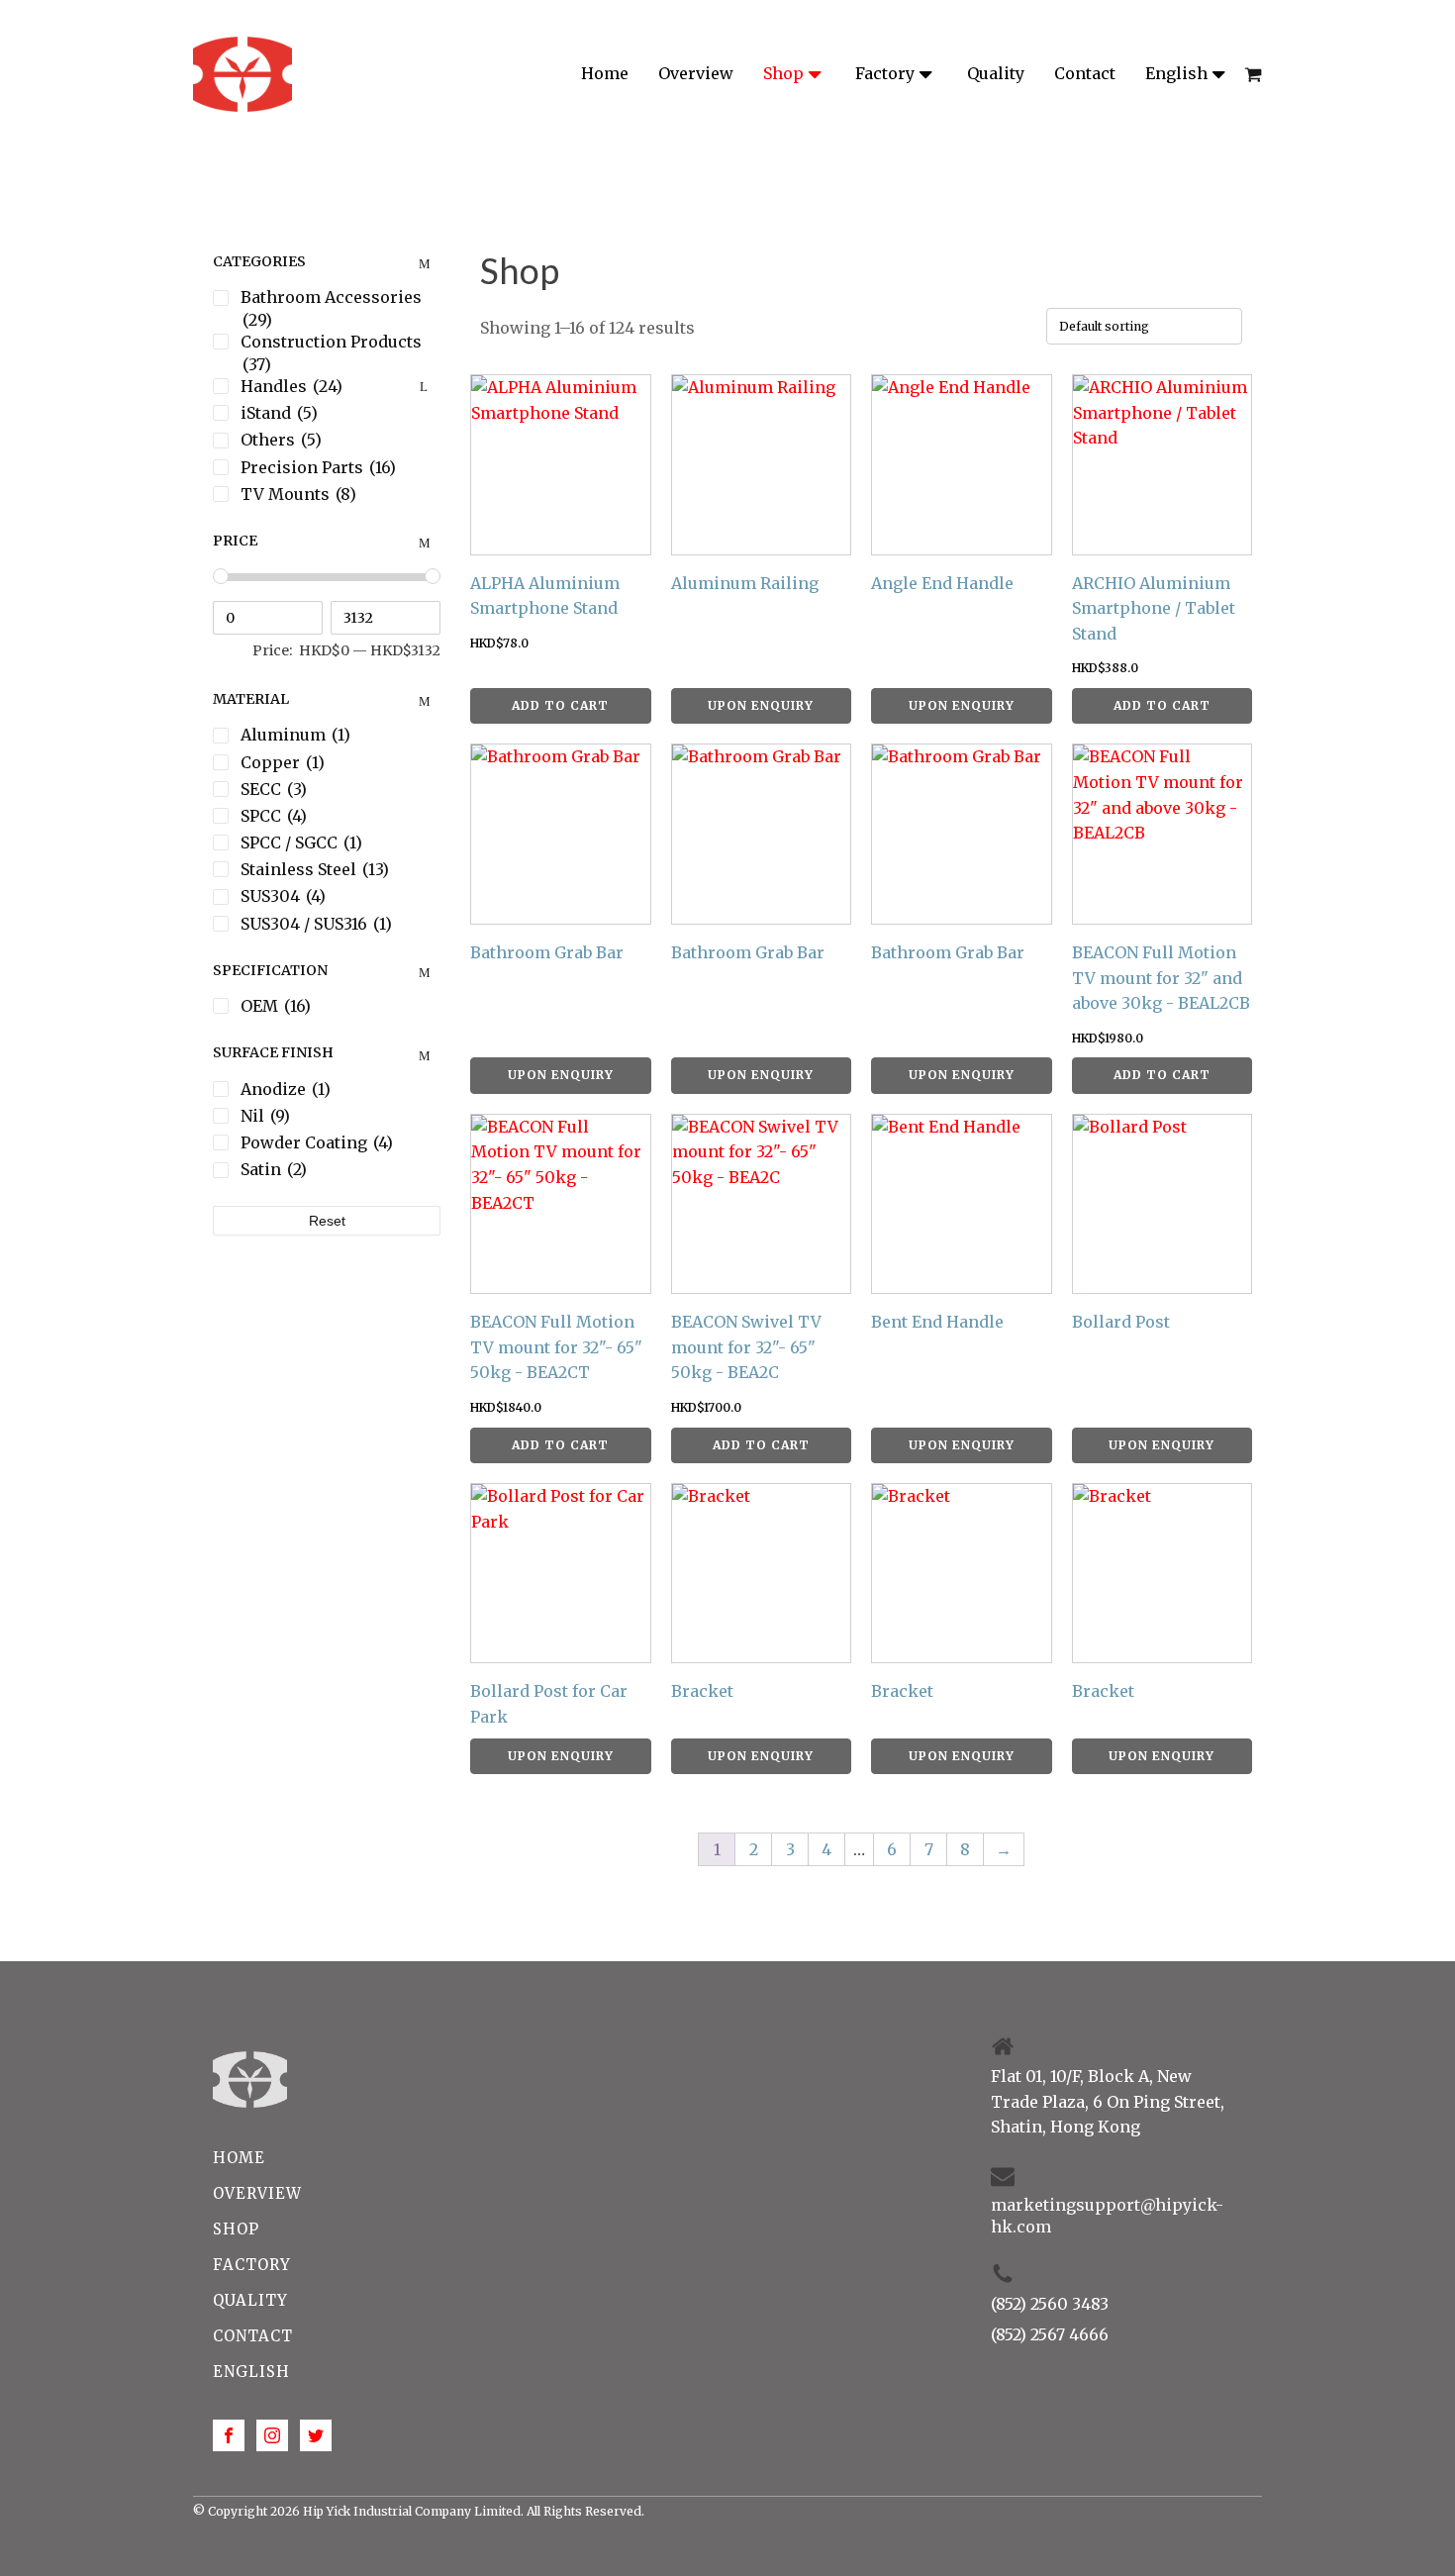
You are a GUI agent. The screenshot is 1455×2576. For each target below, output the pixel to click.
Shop (783, 73)
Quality (996, 73)
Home (605, 73)
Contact (1085, 73)
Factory (885, 73)
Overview (696, 73)
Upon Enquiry (761, 705)
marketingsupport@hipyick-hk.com (1107, 2216)
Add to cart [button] (560, 705)
